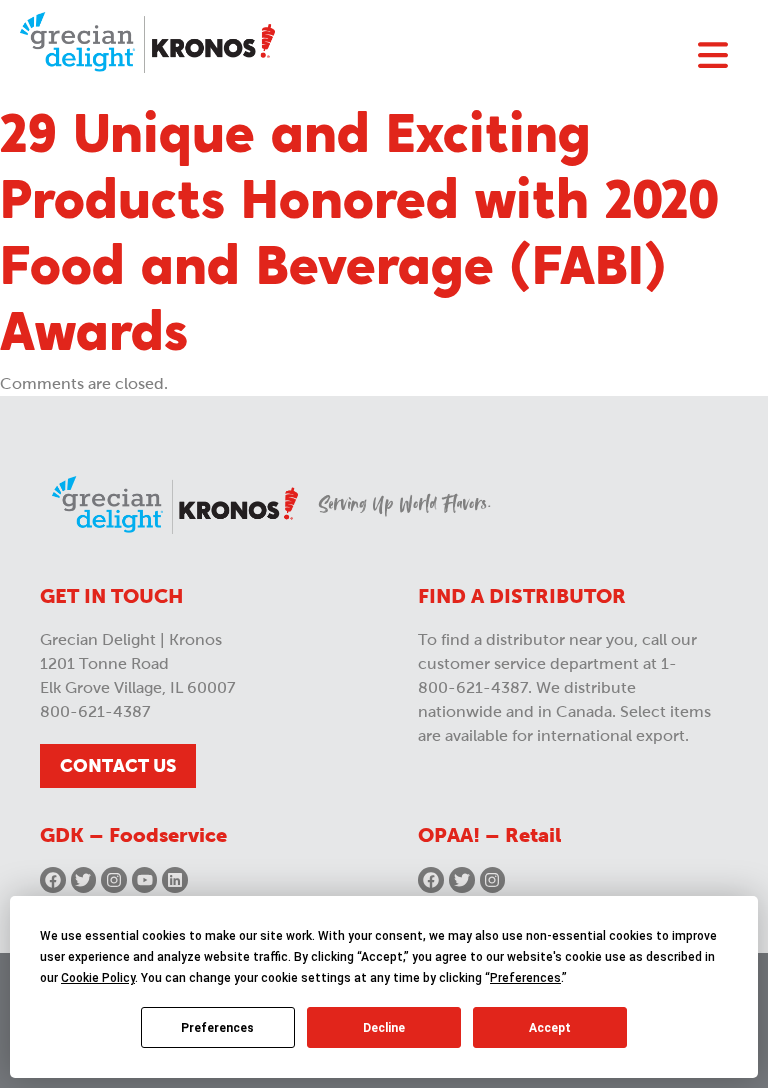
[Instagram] (114, 880)
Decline (384, 1028)
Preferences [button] (525, 978)
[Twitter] (84, 880)
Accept (550, 1028)
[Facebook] (53, 880)
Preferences (217, 1028)
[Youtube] (145, 880)
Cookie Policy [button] (98, 978)
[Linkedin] (175, 880)
